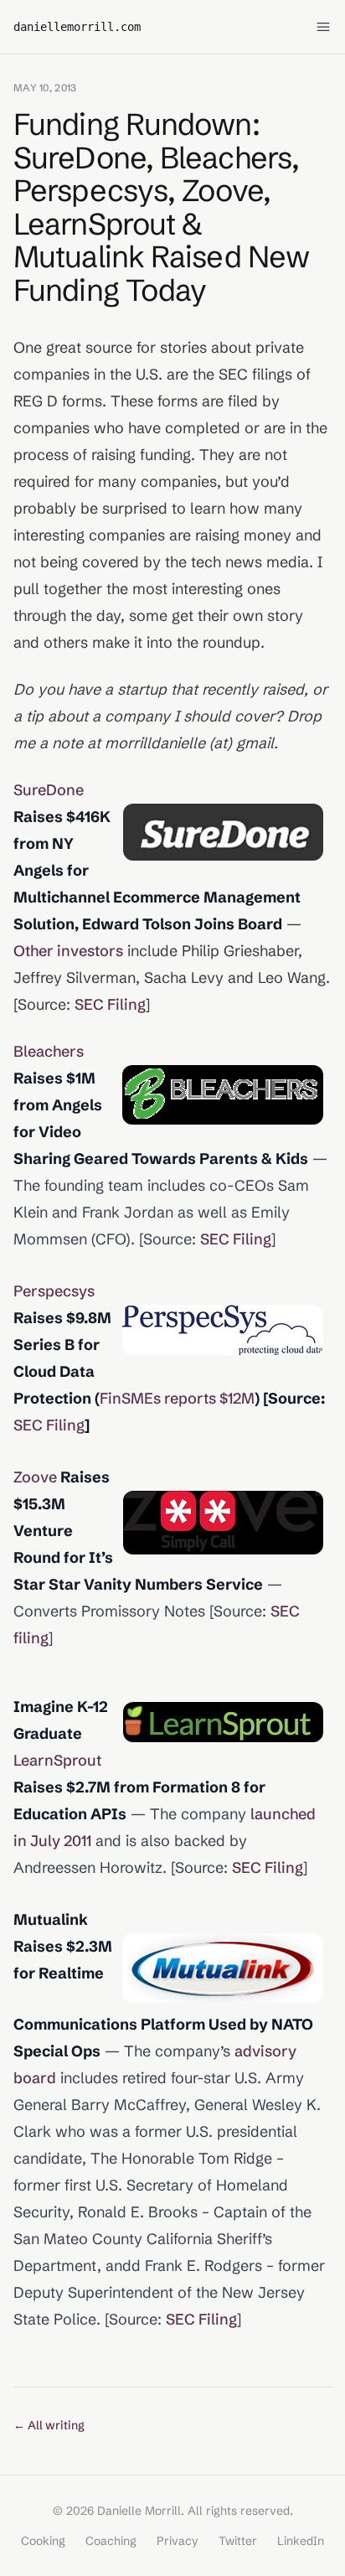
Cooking (43, 2541)
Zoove (35, 1477)
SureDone (49, 790)
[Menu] (323, 27)
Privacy (178, 2541)
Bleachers (49, 1051)
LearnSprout (57, 1760)
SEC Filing (110, 1004)
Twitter (238, 2541)
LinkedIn (301, 2541)
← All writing (49, 2425)
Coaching (111, 2541)
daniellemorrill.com (77, 27)
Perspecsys (54, 1291)
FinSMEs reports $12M (177, 1398)
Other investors (68, 951)
